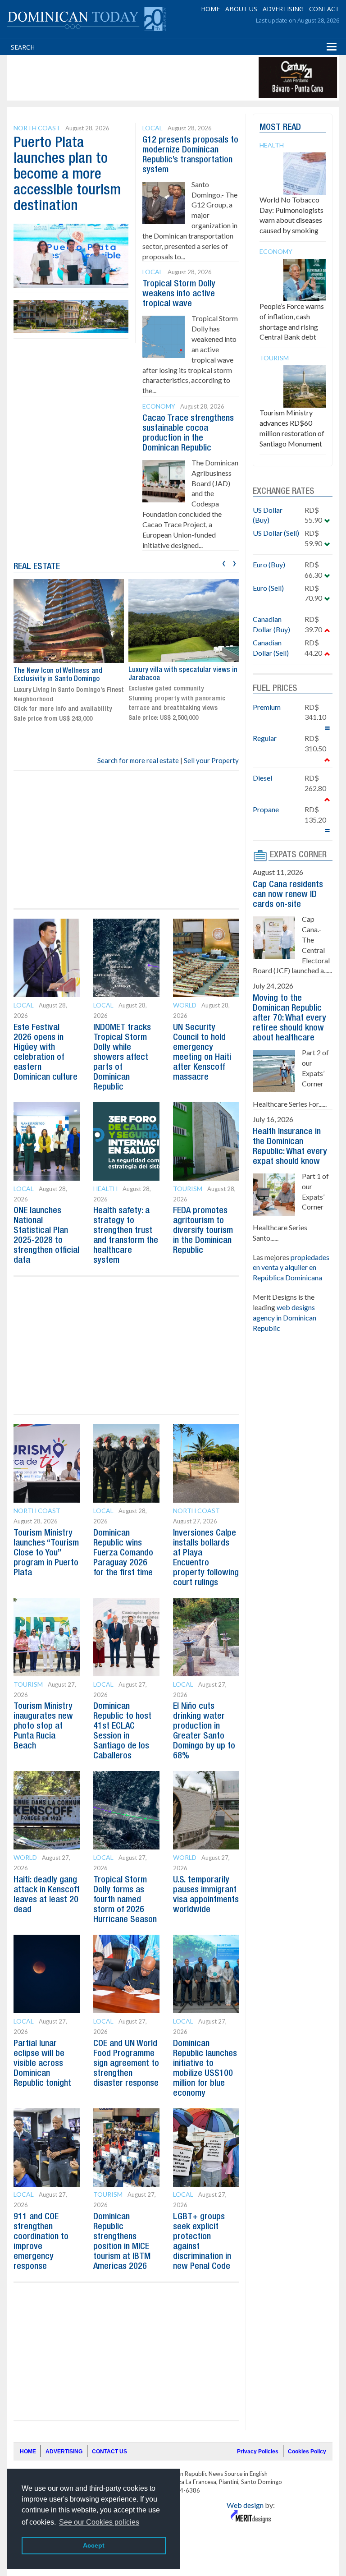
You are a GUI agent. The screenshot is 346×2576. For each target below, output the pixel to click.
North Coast (37, 128)
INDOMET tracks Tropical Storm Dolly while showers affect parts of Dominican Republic (122, 1058)
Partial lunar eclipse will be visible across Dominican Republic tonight (42, 2064)
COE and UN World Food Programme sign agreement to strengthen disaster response (126, 2064)
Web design (245, 2505)
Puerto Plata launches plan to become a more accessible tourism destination (67, 175)
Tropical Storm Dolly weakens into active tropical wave (179, 294)
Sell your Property (211, 760)
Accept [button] (94, 2545)
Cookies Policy (307, 2452)
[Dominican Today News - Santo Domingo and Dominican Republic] (86, 18)
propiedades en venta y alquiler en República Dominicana (291, 1267)
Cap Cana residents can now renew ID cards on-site (288, 895)
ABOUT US (241, 9)
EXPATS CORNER (298, 855)
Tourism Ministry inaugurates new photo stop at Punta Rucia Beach (43, 1726)
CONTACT (324, 9)
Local (153, 128)
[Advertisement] (173, 78)
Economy (159, 406)
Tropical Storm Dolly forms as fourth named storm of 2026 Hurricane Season (125, 1900)
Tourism (188, 1189)
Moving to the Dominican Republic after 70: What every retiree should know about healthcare (289, 1018)
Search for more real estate (138, 760)
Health (105, 1189)
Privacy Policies (258, 2452)
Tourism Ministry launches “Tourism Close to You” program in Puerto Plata (46, 1553)
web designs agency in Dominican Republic (285, 1318)
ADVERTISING (283, 9)
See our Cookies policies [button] (99, 2522)
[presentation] (224, 562)
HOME (210, 9)
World (185, 1005)
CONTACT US (109, 2452)
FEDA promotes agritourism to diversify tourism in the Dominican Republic (203, 1231)
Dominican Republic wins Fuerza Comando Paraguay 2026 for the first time (123, 1553)
